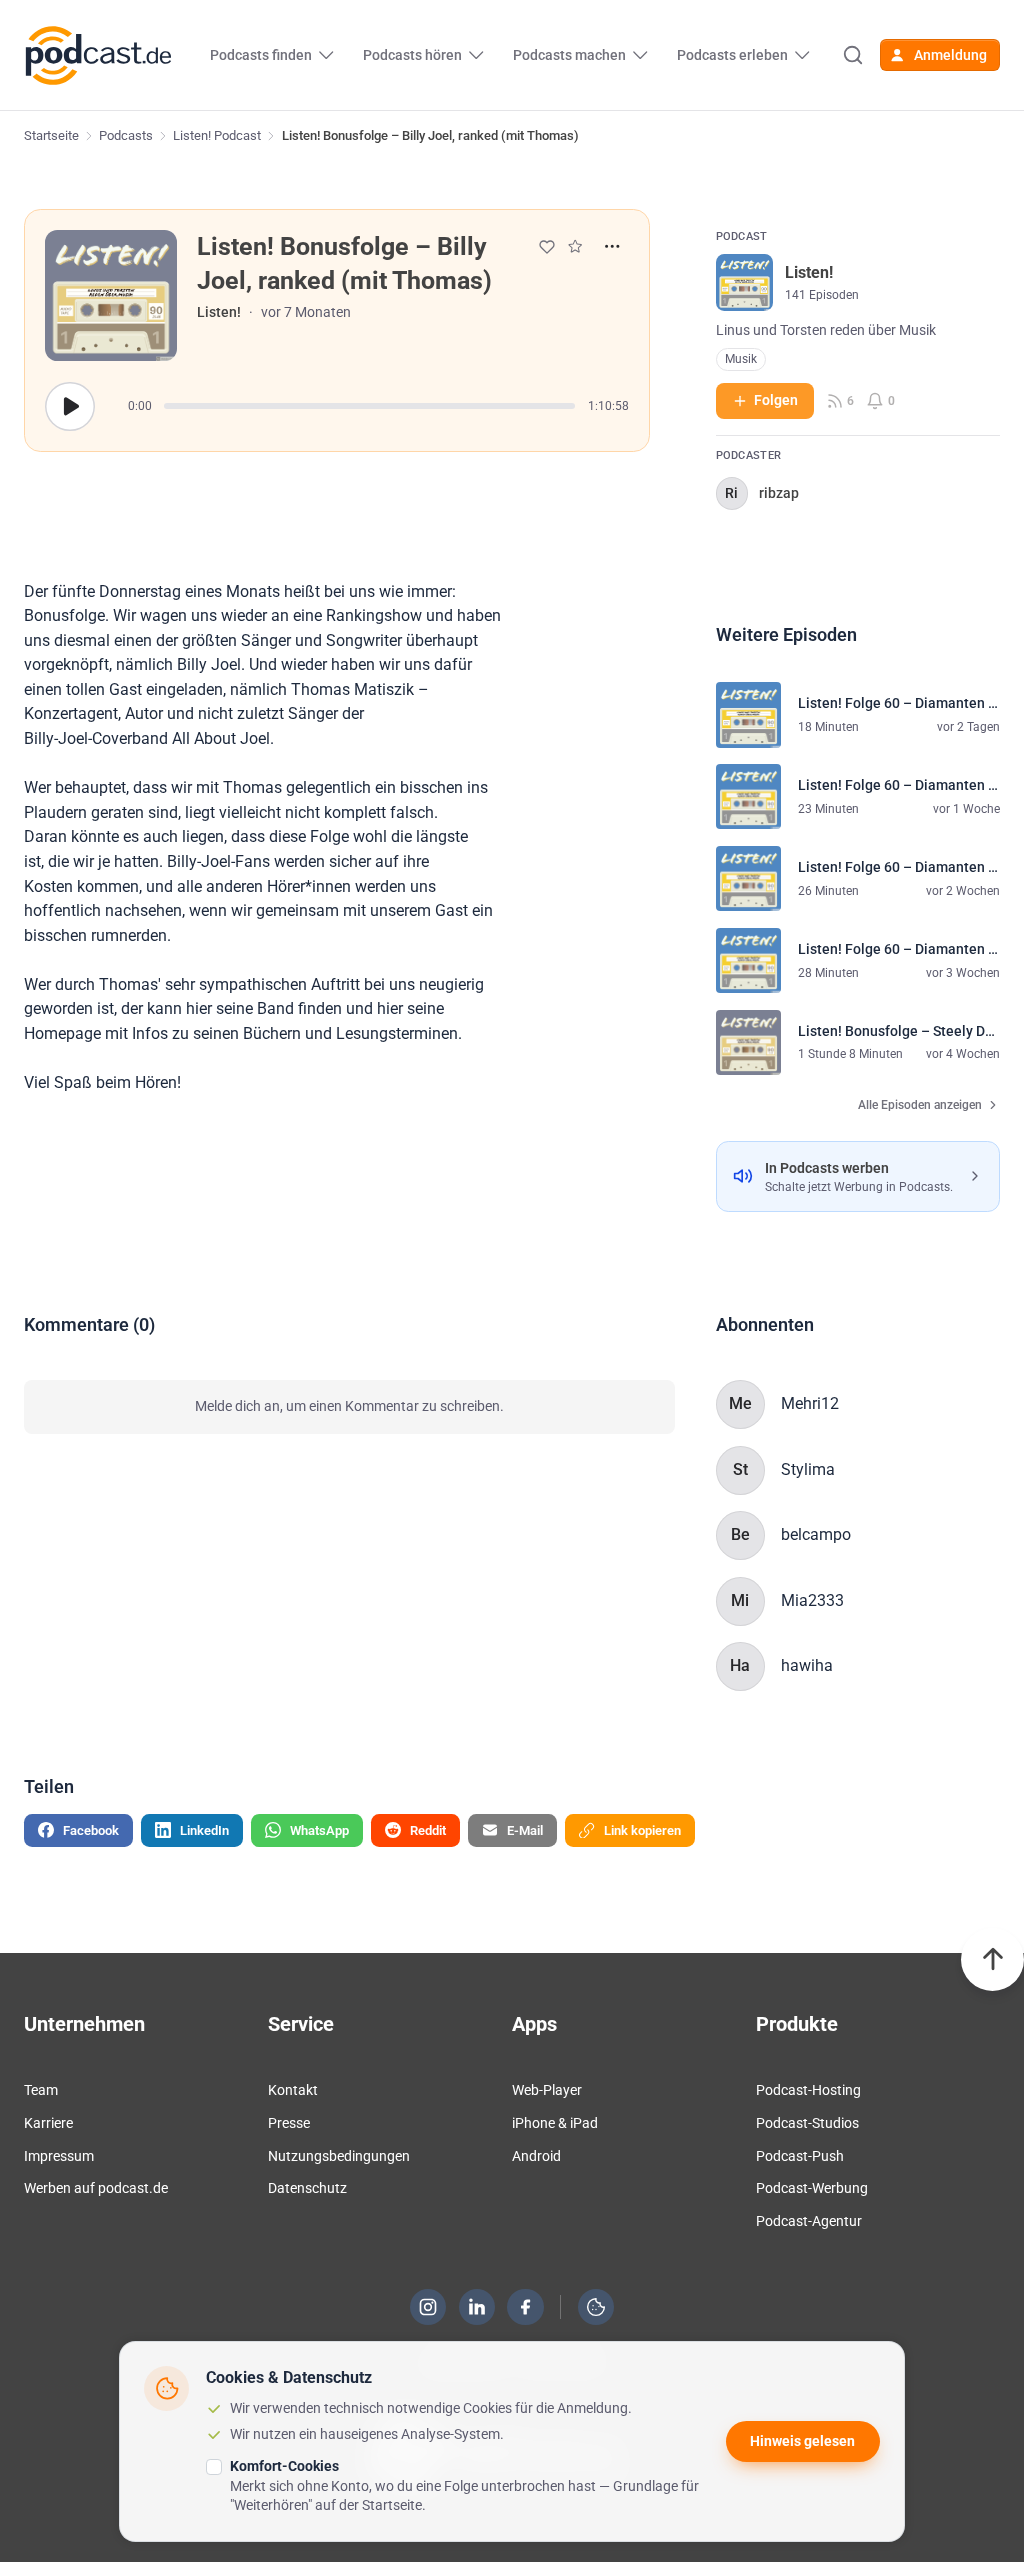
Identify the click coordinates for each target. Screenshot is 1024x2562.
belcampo (816, 1534)
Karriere (48, 2123)
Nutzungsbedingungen (339, 2156)
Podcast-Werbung (812, 2188)
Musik (741, 359)
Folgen (776, 400)
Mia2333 (812, 1600)
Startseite (51, 135)
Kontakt (293, 2090)
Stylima (808, 1469)
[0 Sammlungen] (575, 246)
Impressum (59, 2156)
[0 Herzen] (547, 247)
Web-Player (547, 2090)
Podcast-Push (800, 2156)
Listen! (219, 312)
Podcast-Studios (807, 2123)
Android (536, 2156)
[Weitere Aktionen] (612, 246)
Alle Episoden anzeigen (920, 1105)
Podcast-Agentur (809, 2221)
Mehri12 (810, 1403)
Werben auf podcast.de (96, 2188)
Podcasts (126, 135)
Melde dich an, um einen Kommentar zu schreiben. (349, 1406)
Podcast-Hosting (808, 2090)
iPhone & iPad (555, 2123)
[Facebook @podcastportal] (526, 2307)
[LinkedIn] (477, 2307)
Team (41, 2090)
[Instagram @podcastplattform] (428, 2307)
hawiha (807, 1665)
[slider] (369, 406)
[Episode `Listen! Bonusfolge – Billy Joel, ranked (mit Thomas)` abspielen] (69, 406)
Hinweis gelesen (802, 2441)
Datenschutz (307, 2188)
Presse (289, 2123)
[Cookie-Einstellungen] (596, 2307)
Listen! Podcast (217, 135)
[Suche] (852, 55)
